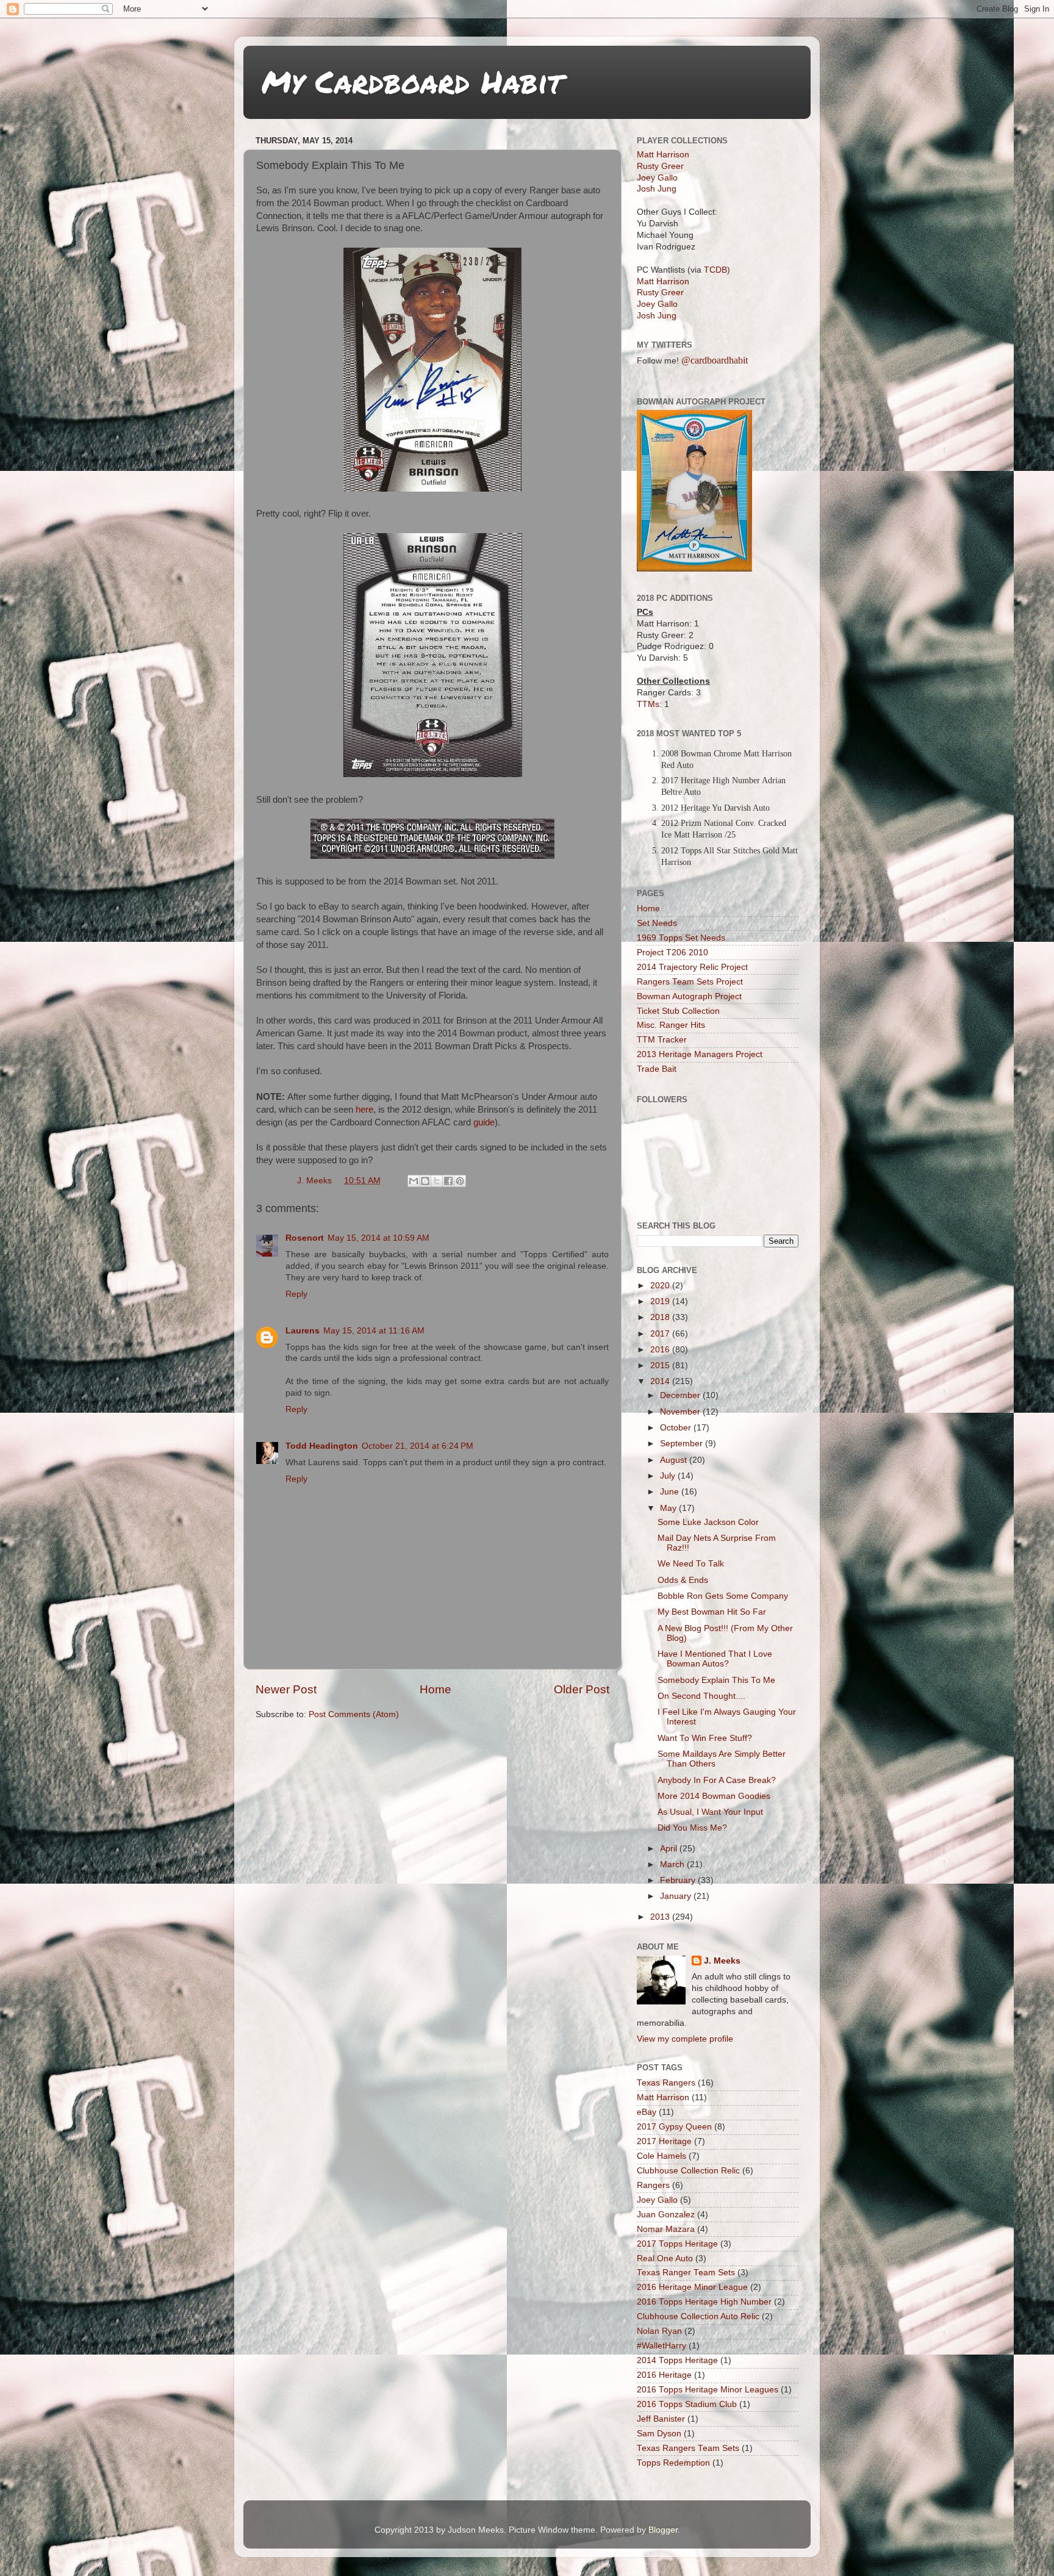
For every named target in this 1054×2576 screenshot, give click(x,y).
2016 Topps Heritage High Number (704, 2302)
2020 (661, 1286)
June (671, 1492)
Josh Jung (657, 189)
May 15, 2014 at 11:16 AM (374, 1331)
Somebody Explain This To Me (716, 1680)
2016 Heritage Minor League (692, 2287)
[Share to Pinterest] (460, 1181)
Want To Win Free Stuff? (705, 1738)
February (679, 1880)
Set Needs (657, 923)
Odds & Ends (683, 1580)
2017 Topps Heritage (677, 2244)
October (677, 1428)
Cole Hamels (661, 2156)
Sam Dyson (659, 2434)
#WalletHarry (661, 2346)
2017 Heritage (664, 2141)
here (364, 1110)
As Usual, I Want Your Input (710, 1812)
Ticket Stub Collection (678, 1011)
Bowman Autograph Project (689, 996)
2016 (661, 1350)
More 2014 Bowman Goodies (714, 1796)
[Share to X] (437, 1181)
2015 (661, 1365)
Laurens (303, 1331)
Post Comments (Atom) (354, 1714)
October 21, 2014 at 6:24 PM (418, 1446)
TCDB (715, 270)
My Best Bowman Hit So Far (712, 1612)
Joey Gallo (657, 178)
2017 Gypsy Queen (674, 2127)
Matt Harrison (663, 155)
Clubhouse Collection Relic (688, 2171)
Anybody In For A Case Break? (717, 1780)
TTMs (648, 704)
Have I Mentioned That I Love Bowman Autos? (715, 1659)
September (683, 1444)
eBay (647, 2112)
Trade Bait (657, 1069)
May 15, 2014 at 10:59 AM (378, 1238)
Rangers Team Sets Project (690, 982)
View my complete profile (685, 2039)
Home (436, 1689)
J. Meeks (722, 1961)
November (681, 1412)
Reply (296, 1294)
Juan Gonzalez (666, 2215)
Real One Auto (665, 2258)
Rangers (653, 2185)
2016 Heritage (664, 2375)
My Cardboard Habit (412, 81)
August (675, 1460)
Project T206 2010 (672, 953)
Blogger (663, 2530)
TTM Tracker (662, 1040)
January (677, 1896)
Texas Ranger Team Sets (686, 2273)
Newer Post (286, 1689)
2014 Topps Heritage (677, 2360)
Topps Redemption (673, 2463)
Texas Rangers (666, 2083)
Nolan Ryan (659, 2331)
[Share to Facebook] (448, 1181)
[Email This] (414, 1181)
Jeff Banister (661, 2419)
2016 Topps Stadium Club (687, 2404)
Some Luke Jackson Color (708, 1522)
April (670, 1849)
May (669, 1508)
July (669, 1476)
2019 (661, 1301)
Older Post (582, 1689)
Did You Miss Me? (692, 1828)
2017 (661, 1334)
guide (484, 1122)
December (681, 1395)
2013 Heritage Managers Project (700, 1054)
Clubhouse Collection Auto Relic (698, 2316)
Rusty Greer (660, 166)
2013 (661, 1917)
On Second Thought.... (701, 1696)
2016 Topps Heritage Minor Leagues (708, 2390)
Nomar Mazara (666, 2229)
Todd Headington (322, 1446)
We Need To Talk (691, 1564)
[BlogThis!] (425, 1181)
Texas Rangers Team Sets (688, 2448)
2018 (661, 1317)
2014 (661, 1381)
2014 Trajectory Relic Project (692, 967)
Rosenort (305, 1238)
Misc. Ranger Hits (671, 1025)
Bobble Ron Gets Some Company (723, 1596)
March (673, 1864)
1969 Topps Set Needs (681, 938)
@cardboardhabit (715, 360)
